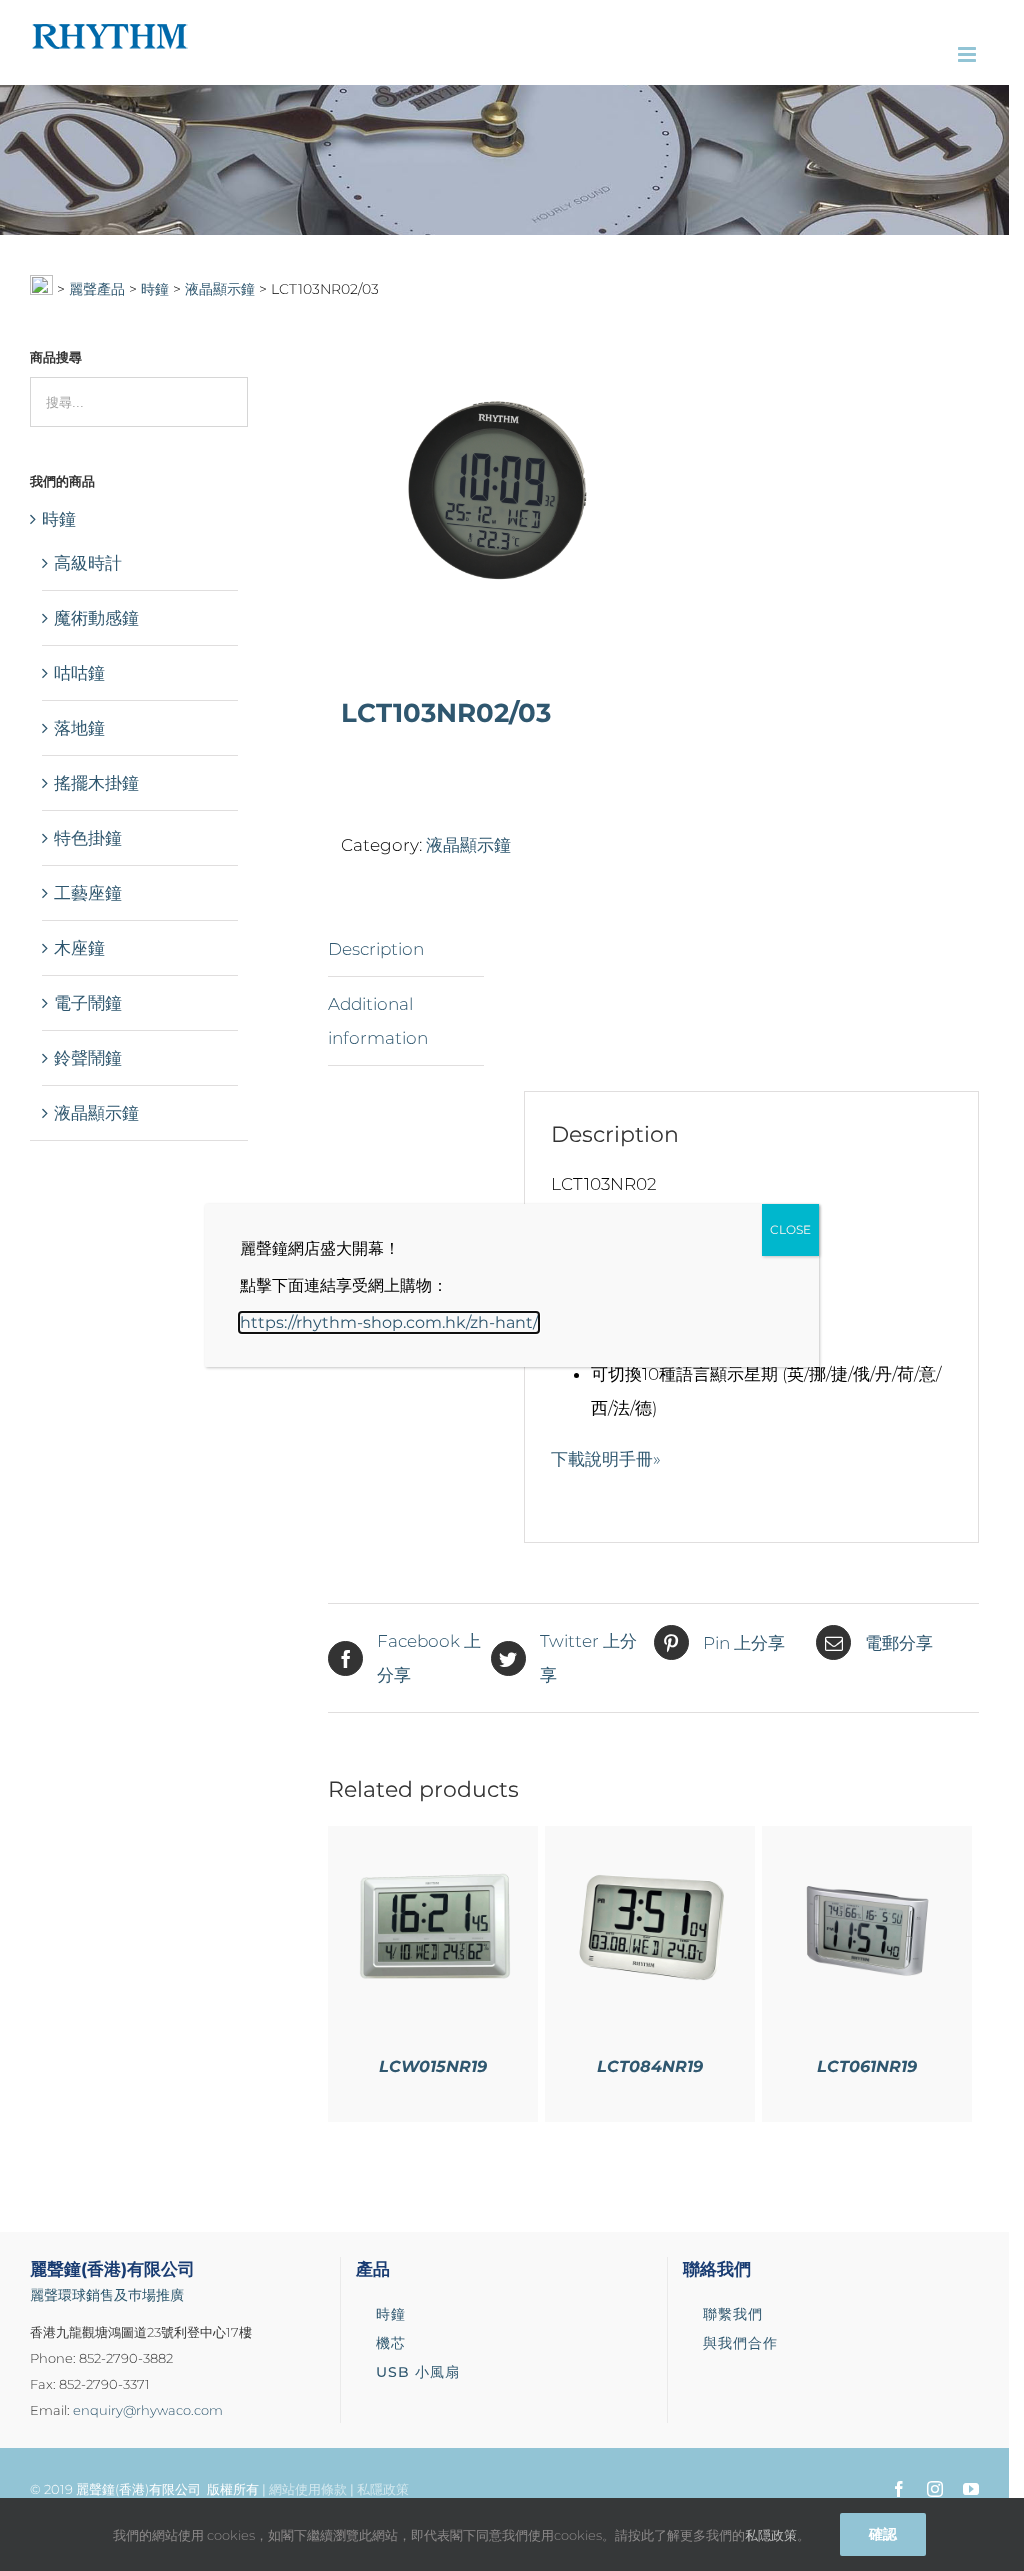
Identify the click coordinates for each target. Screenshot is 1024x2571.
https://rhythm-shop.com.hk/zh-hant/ (389, 1322)
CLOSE (790, 1229)
